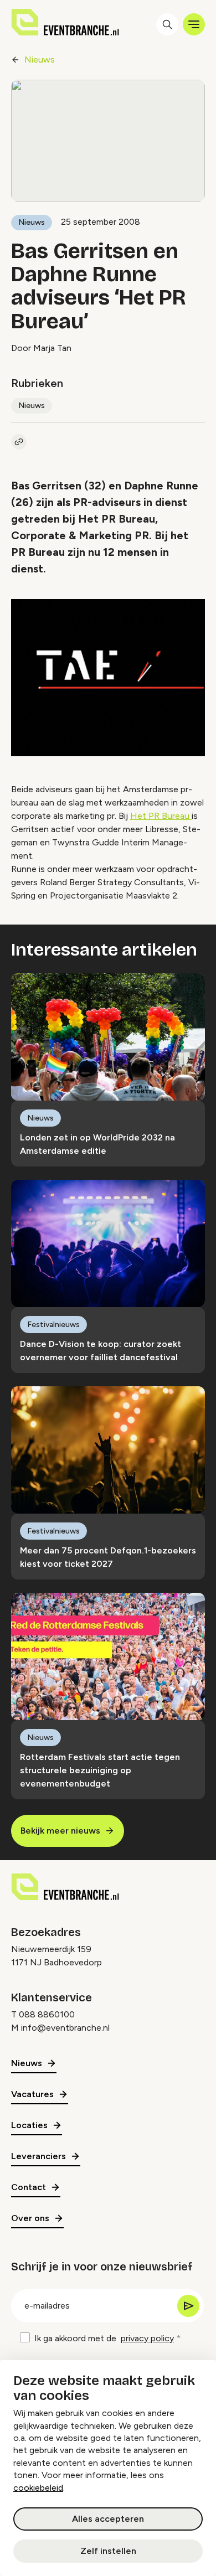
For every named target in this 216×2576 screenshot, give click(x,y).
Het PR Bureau (161, 816)
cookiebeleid (38, 2488)
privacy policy (147, 2338)
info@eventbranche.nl (65, 2028)
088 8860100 (47, 2014)
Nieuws (40, 60)
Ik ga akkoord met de (104, 2338)
